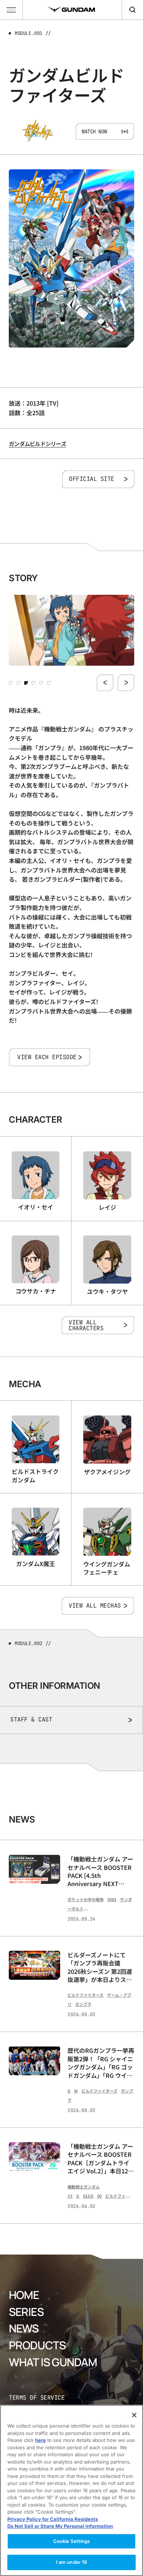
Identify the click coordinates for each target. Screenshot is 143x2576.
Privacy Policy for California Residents (53, 2519)
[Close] (134, 2415)
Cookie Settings (72, 2541)
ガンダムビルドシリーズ (37, 444)
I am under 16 (72, 2562)
